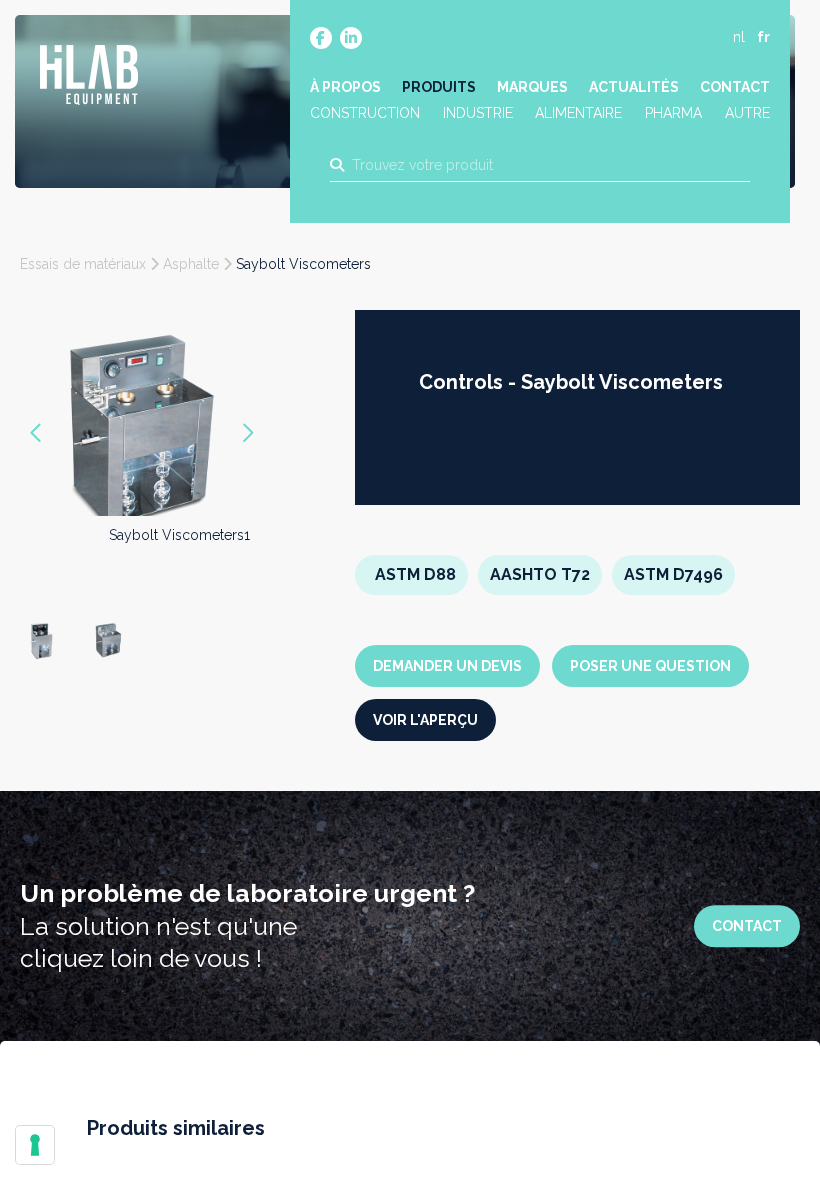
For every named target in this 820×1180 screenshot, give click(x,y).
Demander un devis (447, 666)
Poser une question (650, 666)
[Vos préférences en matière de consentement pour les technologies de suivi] (35, 1145)
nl (739, 37)
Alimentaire (578, 113)
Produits (439, 87)
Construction (365, 113)
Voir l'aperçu (425, 720)
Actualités (634, 87)
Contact (735, 87)
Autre (747, 113)
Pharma (673, 113)
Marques (532, 87)
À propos (345, 87)
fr (763, 37)
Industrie (478, 113)
